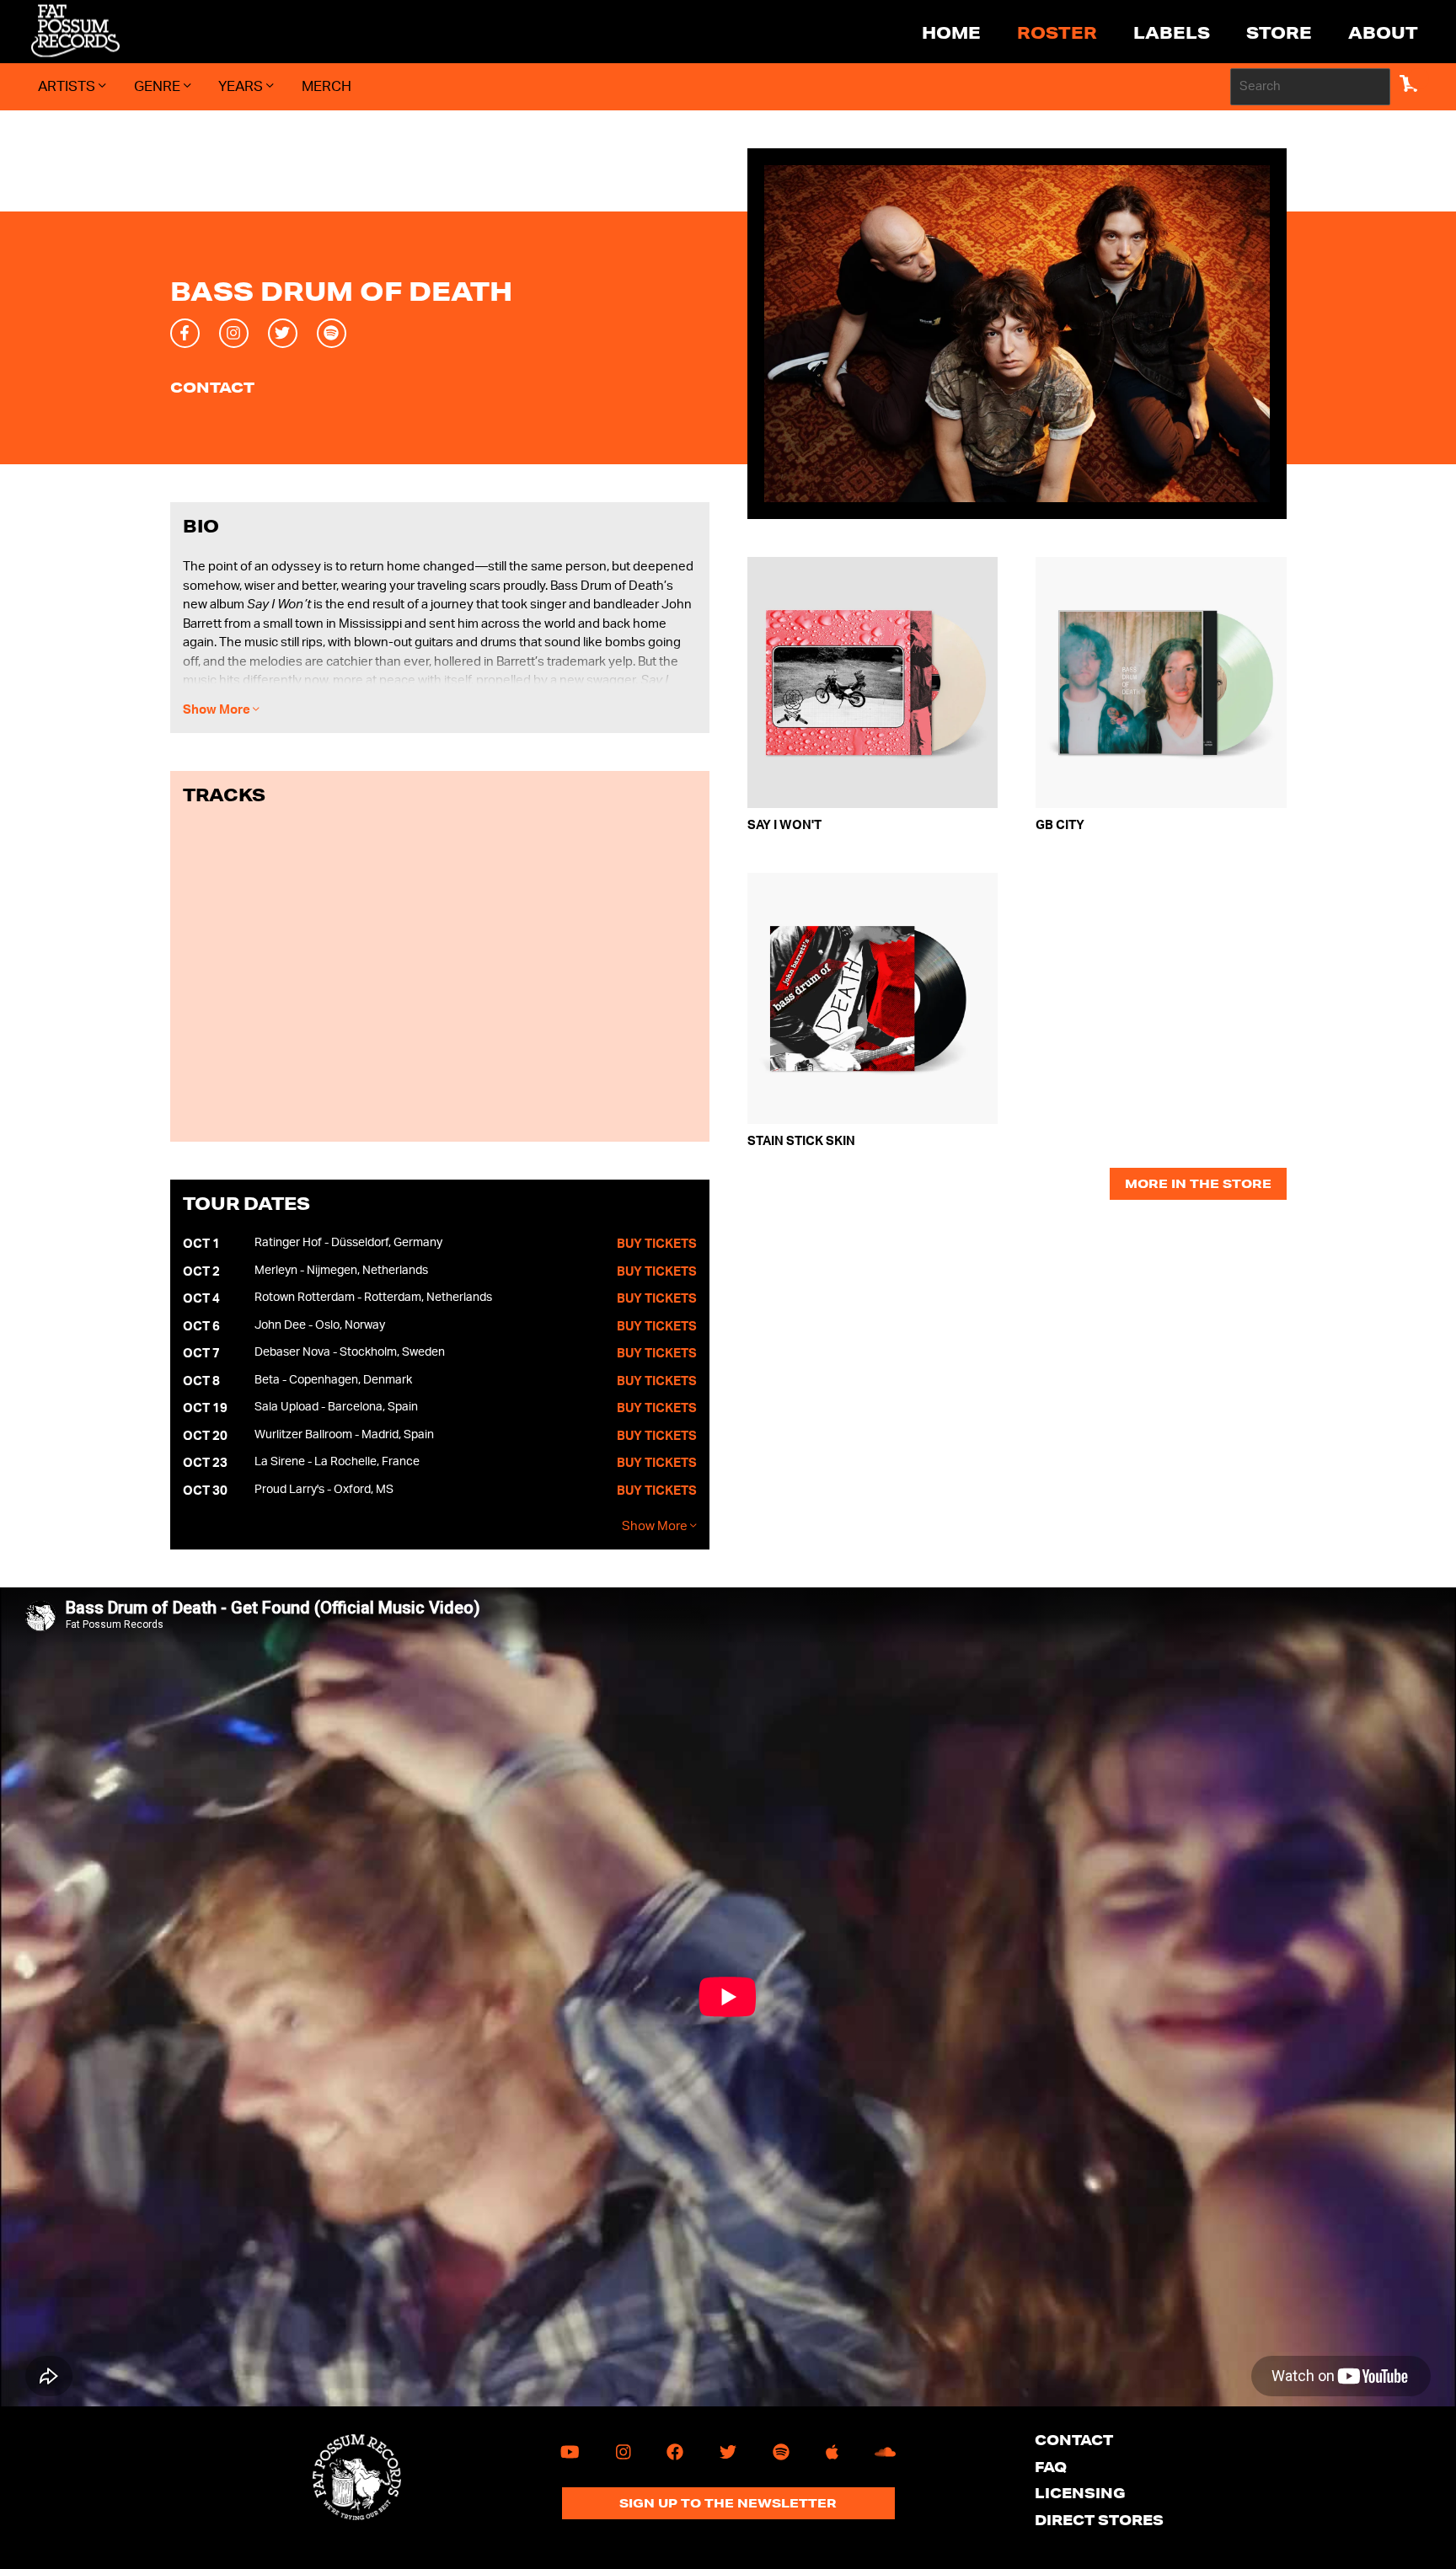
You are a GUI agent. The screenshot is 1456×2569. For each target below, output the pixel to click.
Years (242, 86)
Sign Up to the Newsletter (728, 2503)
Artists (68, 86)
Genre (159, 86)
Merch (327, 86)
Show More (218, 710)
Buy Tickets (657, 1244)
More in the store (1198, 1184)
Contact (212, 388)
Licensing (1080, 2493)
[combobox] (1310, 87)
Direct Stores (1099, 2520)
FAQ (1051, 2467)
